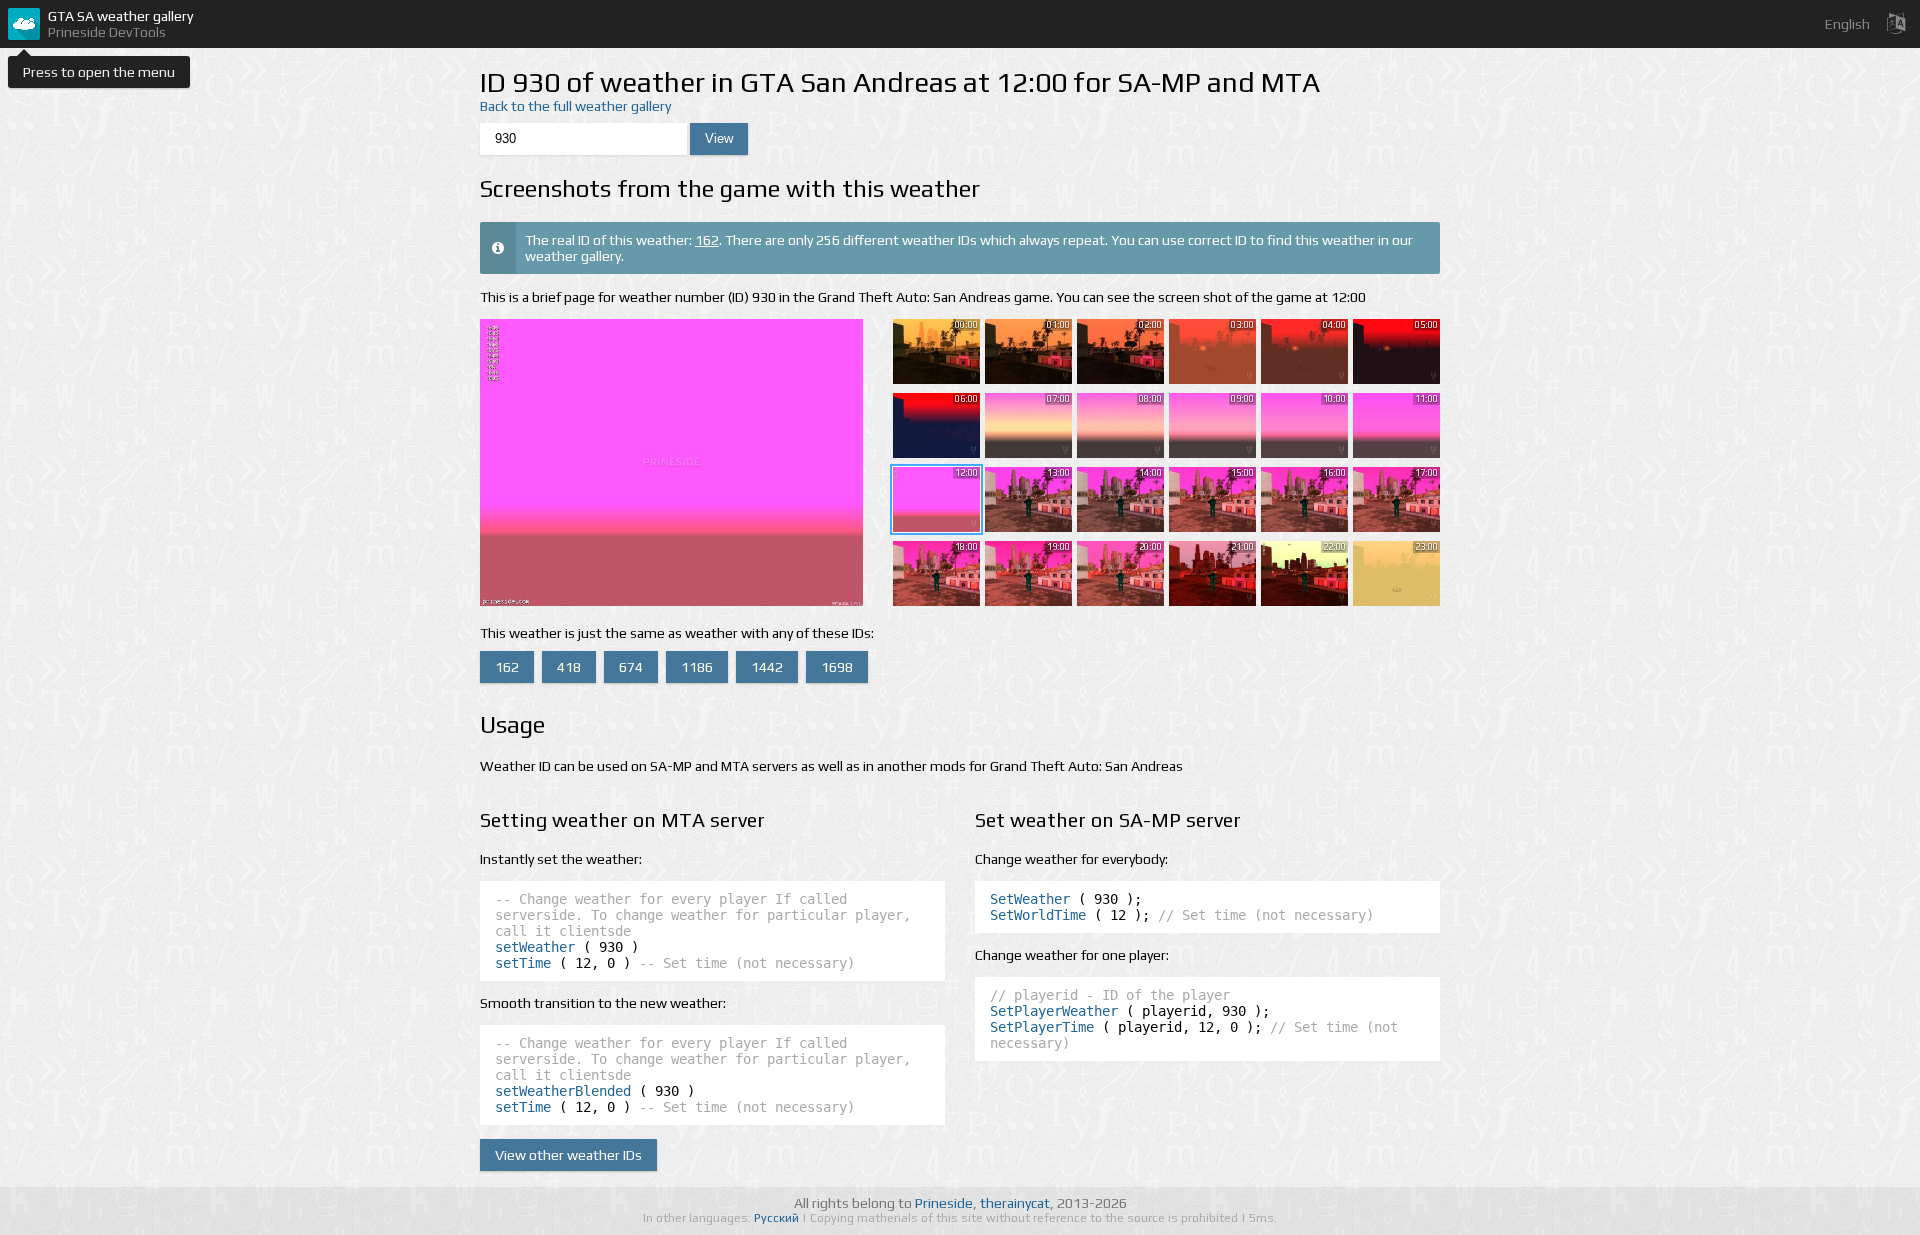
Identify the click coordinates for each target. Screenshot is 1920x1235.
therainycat (1015, 1203)
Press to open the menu (99, 72)
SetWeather (1030, 899)
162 (707, 240)
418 (569, 667)
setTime (523, 963)
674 (631, 667)
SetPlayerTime (1042, 1027)
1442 (767, 667)
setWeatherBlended (563, 1091)
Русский (778, 1218)
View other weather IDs (568, 1155)
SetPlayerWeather (1054, 1011)
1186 (697, 667)
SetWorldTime (1038, 915)
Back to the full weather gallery (575, 106)
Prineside (944, 1203)
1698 (837, 667)
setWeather (535, 947)
